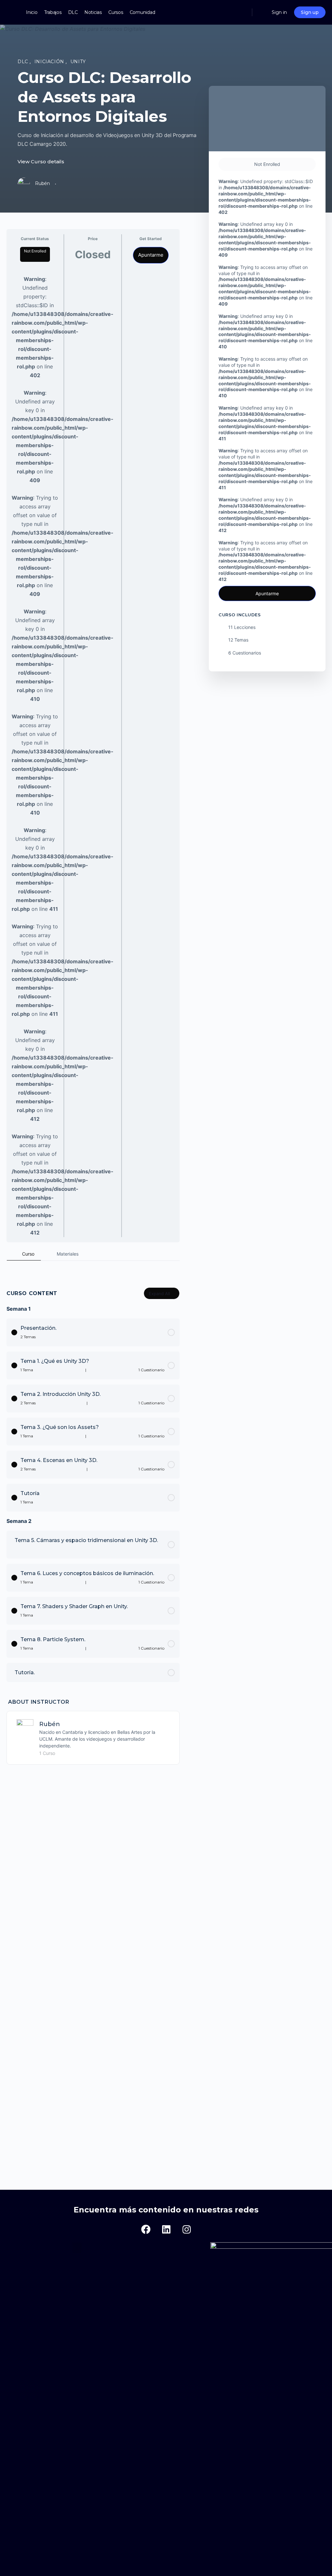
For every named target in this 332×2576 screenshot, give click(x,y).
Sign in (279, 12)
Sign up (310, 12)
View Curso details (41, 162)
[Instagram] (186, 2230)
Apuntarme (151, 255)
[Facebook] (146, 2230)
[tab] (24, 1254)
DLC (24, 62)
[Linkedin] (166, 2230)
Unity (78, 62)
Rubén (50, 1724)
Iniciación (50, 62)
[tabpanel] (93, 1266)
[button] (77, 2248)
